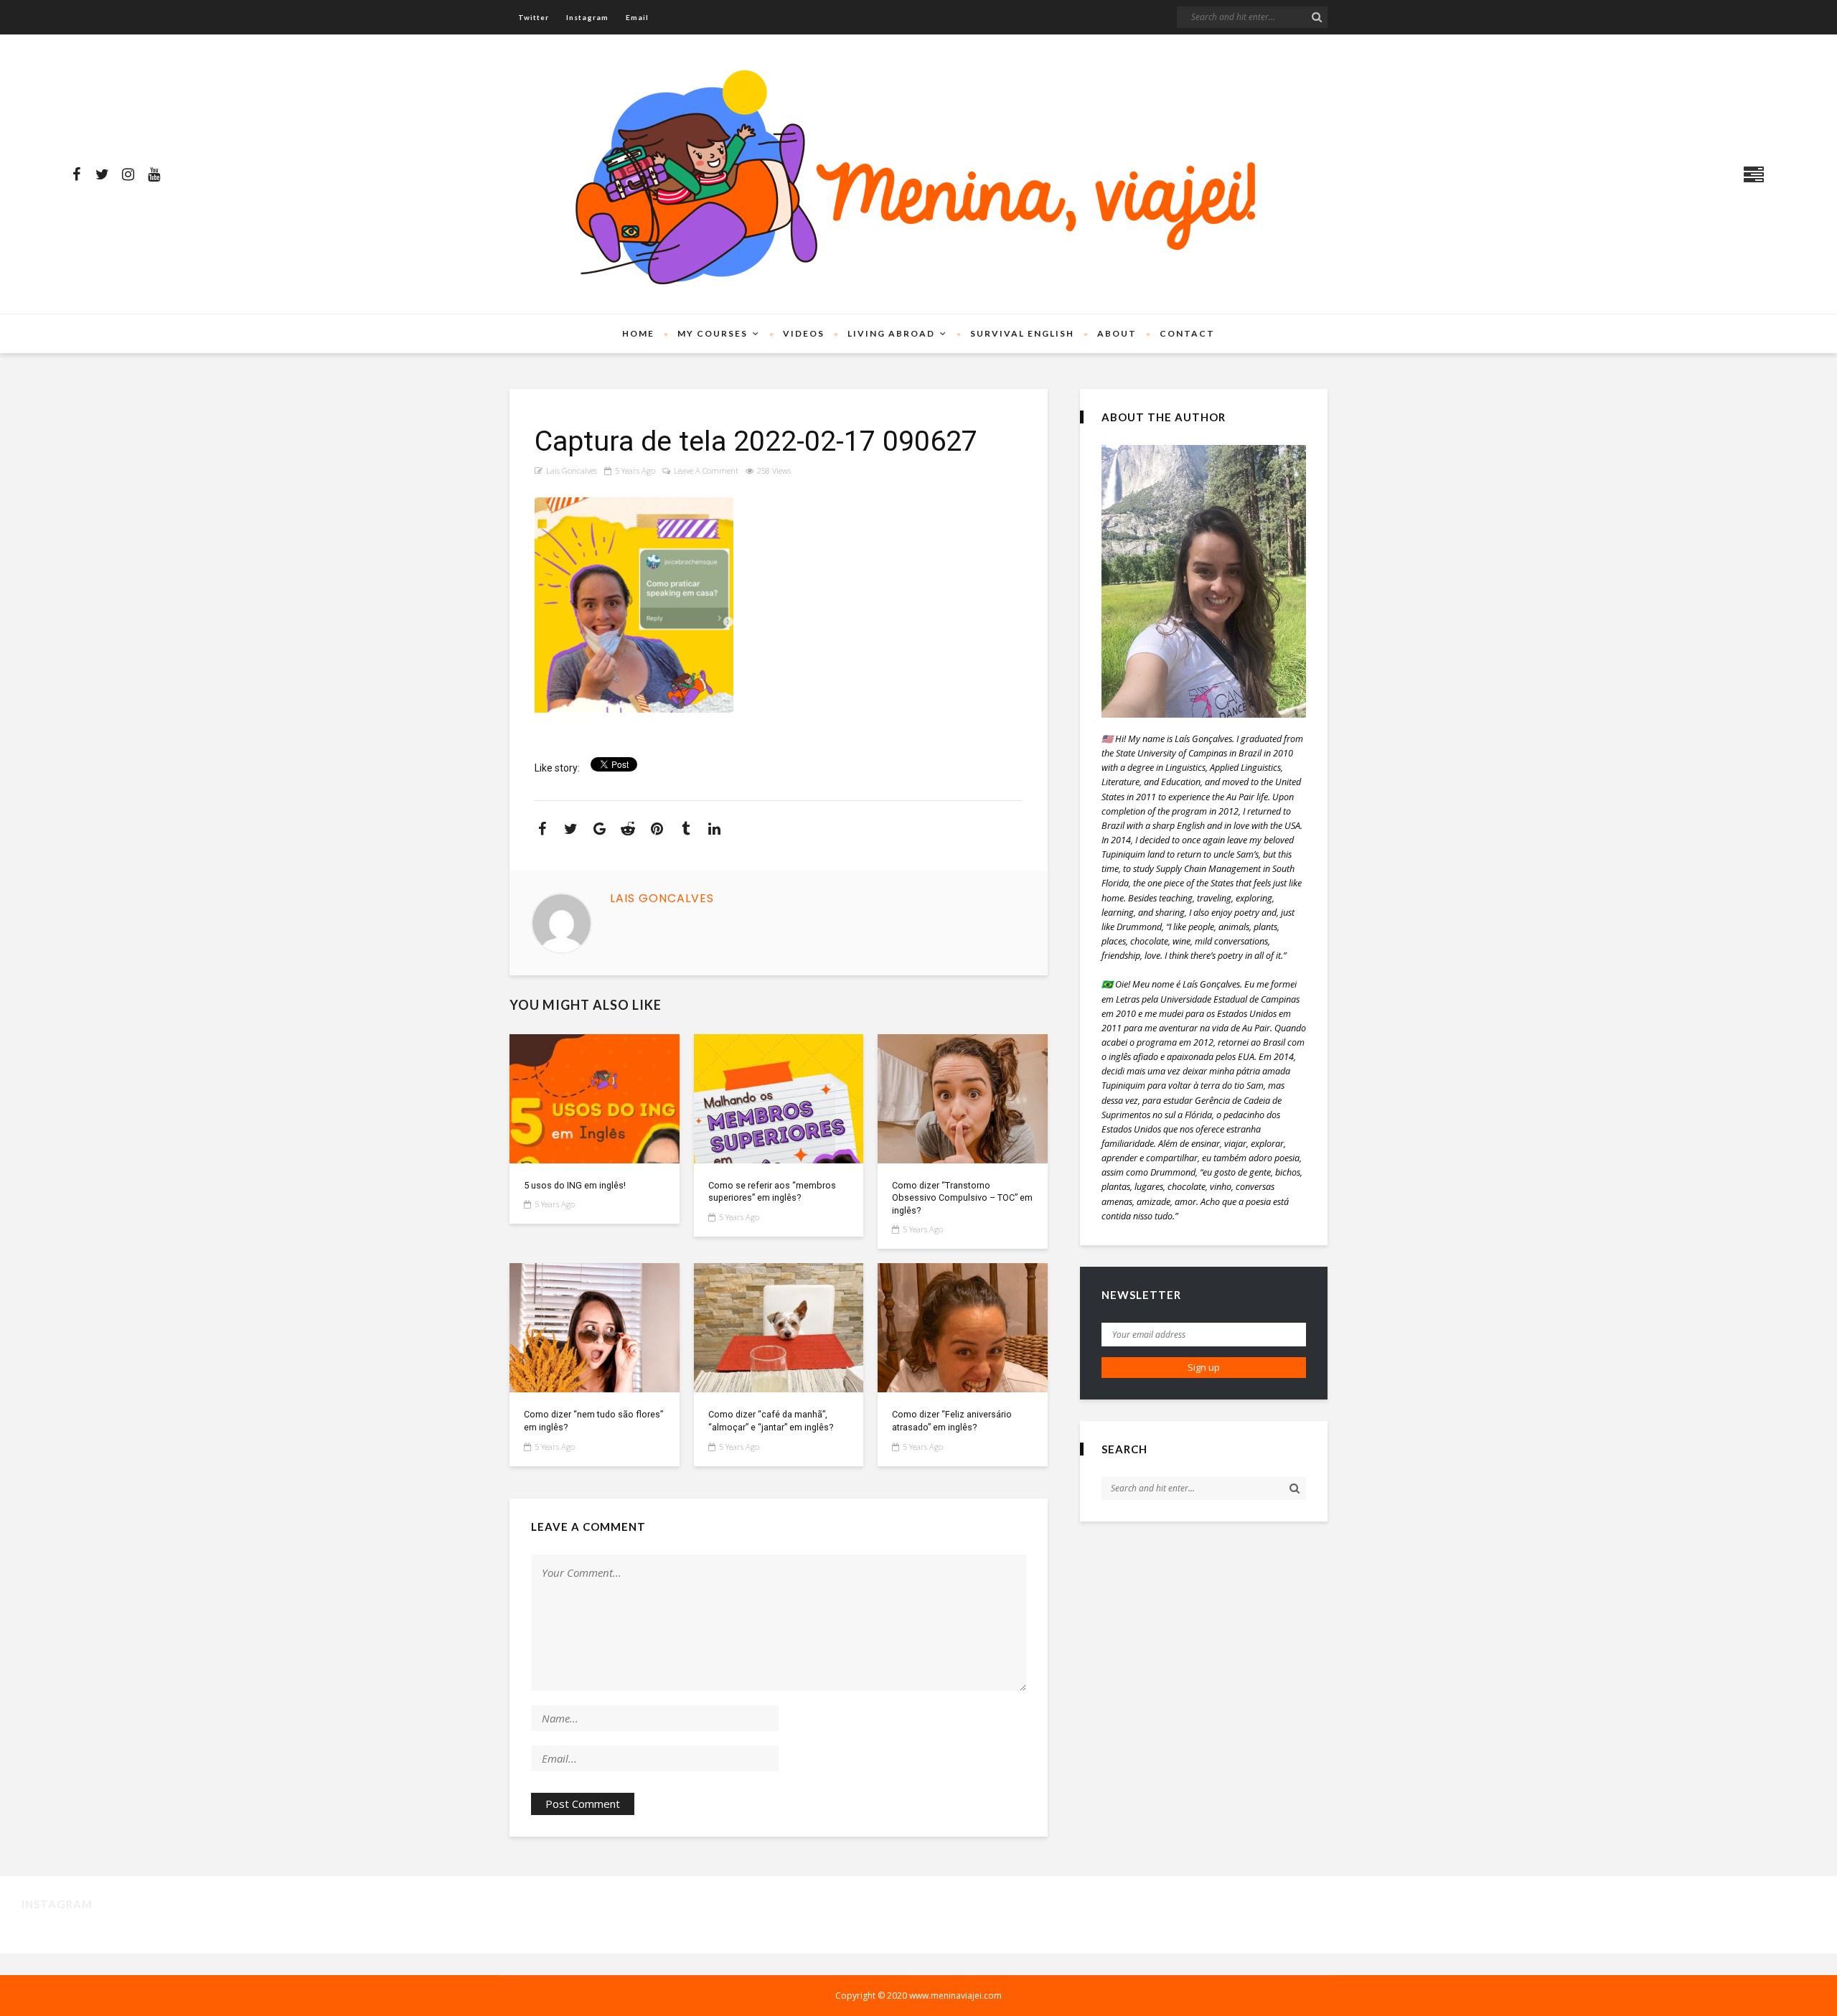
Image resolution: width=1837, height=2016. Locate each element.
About (1117, 333)
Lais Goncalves (572, 470)
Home (638, 333)
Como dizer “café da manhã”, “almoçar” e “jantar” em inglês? (771, 1421)
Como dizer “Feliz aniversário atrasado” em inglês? (952, 1421)
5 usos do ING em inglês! (575, 1185)
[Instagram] (128, 174)
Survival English (1022, 333)
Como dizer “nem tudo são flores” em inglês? (593, 1421)
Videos (804, 333)
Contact (1187, 333)
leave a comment (706, 470)
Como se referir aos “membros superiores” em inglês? (772, 1192)
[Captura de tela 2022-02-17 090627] (595, 1099)
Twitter (534, 17)
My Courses (713, 333)
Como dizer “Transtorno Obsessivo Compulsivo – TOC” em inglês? (962, 1198)
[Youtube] (154, 174)
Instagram (587, 17)
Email (637, 17)
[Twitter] (102, 174)
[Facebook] (76, 174)
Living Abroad (891, 333)
